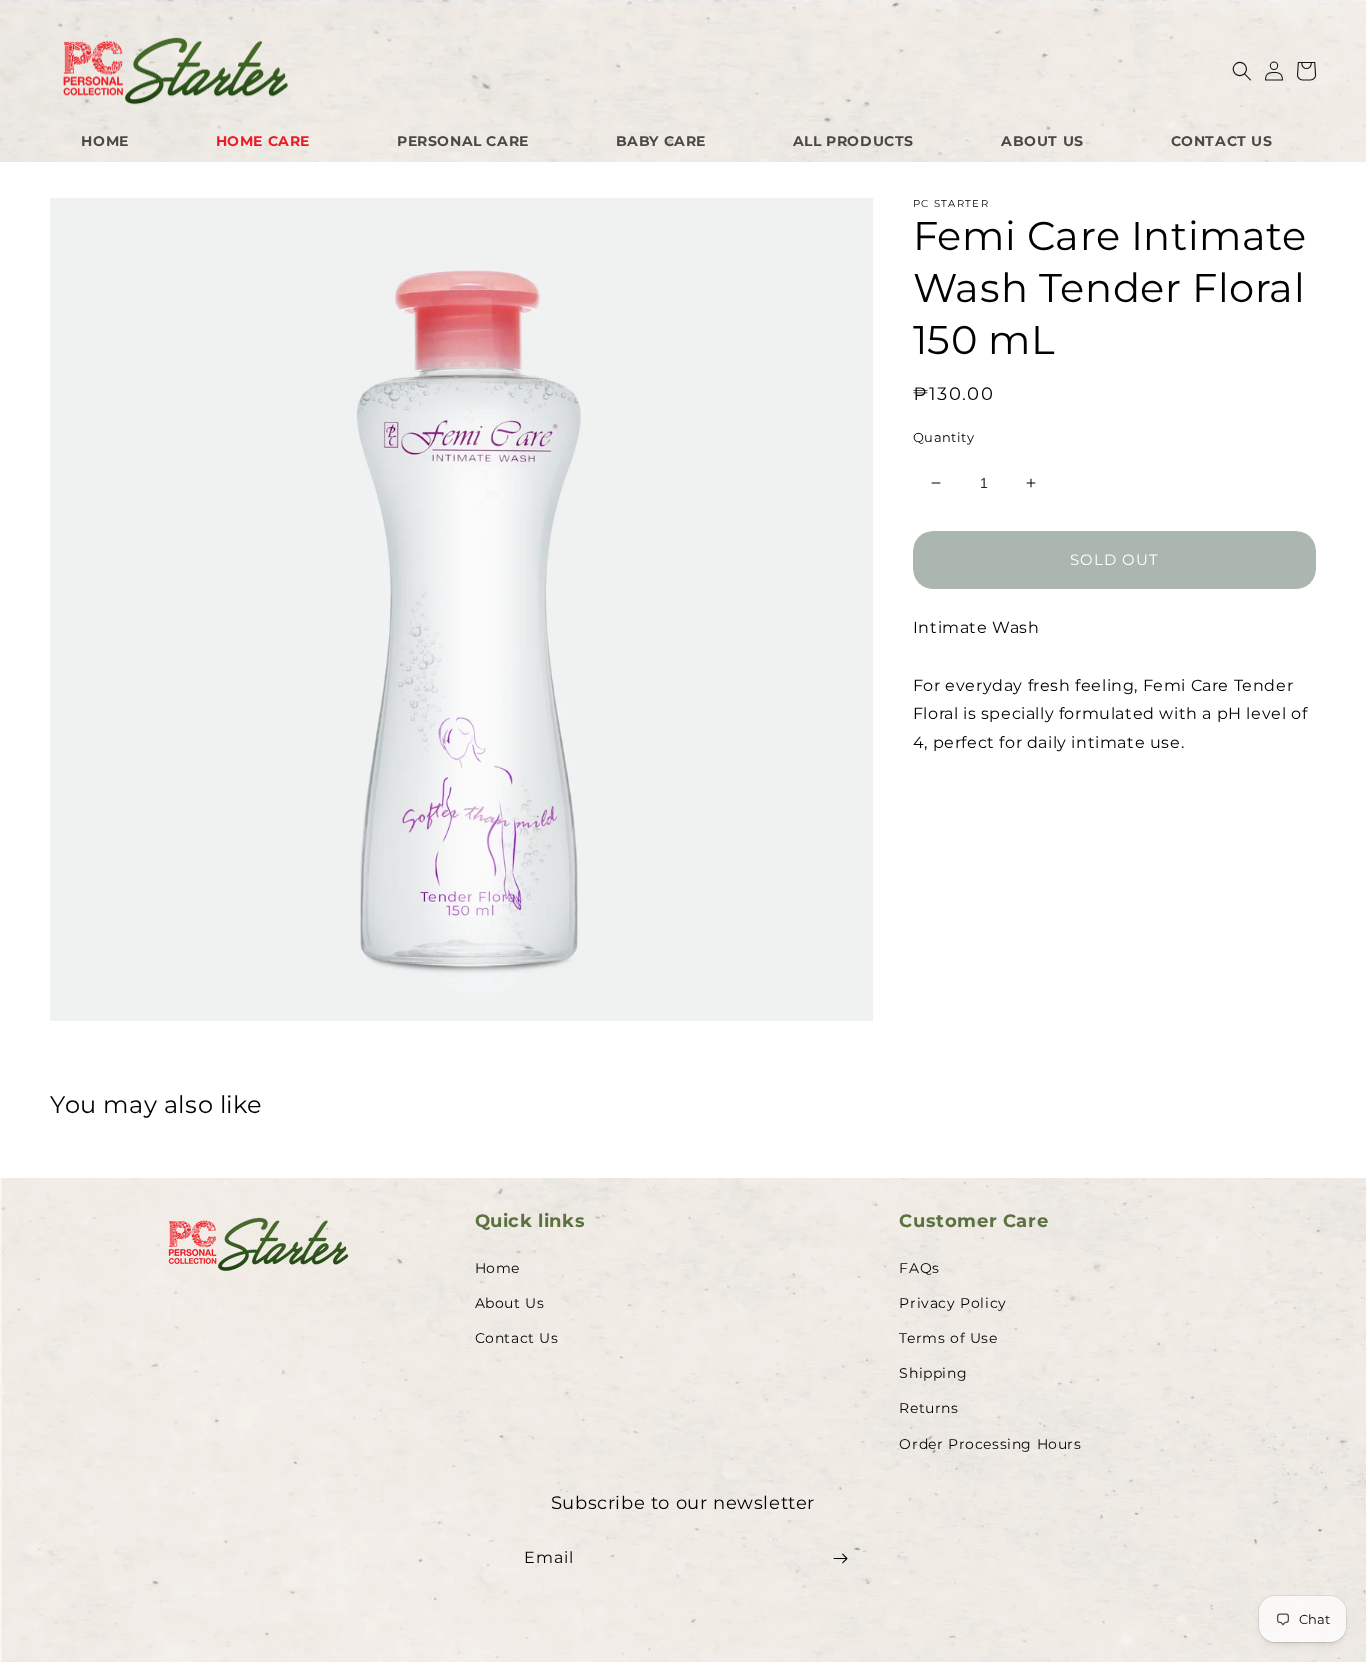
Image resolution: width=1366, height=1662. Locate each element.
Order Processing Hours (990, 1444)
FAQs (919, 1268)
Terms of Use (948, 1338)
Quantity (943, 437)
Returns (928, 1408)
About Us (510, 1303)
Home (497, 1268)
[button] (1242, 71)
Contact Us (517, 1338)
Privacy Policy (952, 1303)
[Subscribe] (840, 1558)
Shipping (933, 1373)
